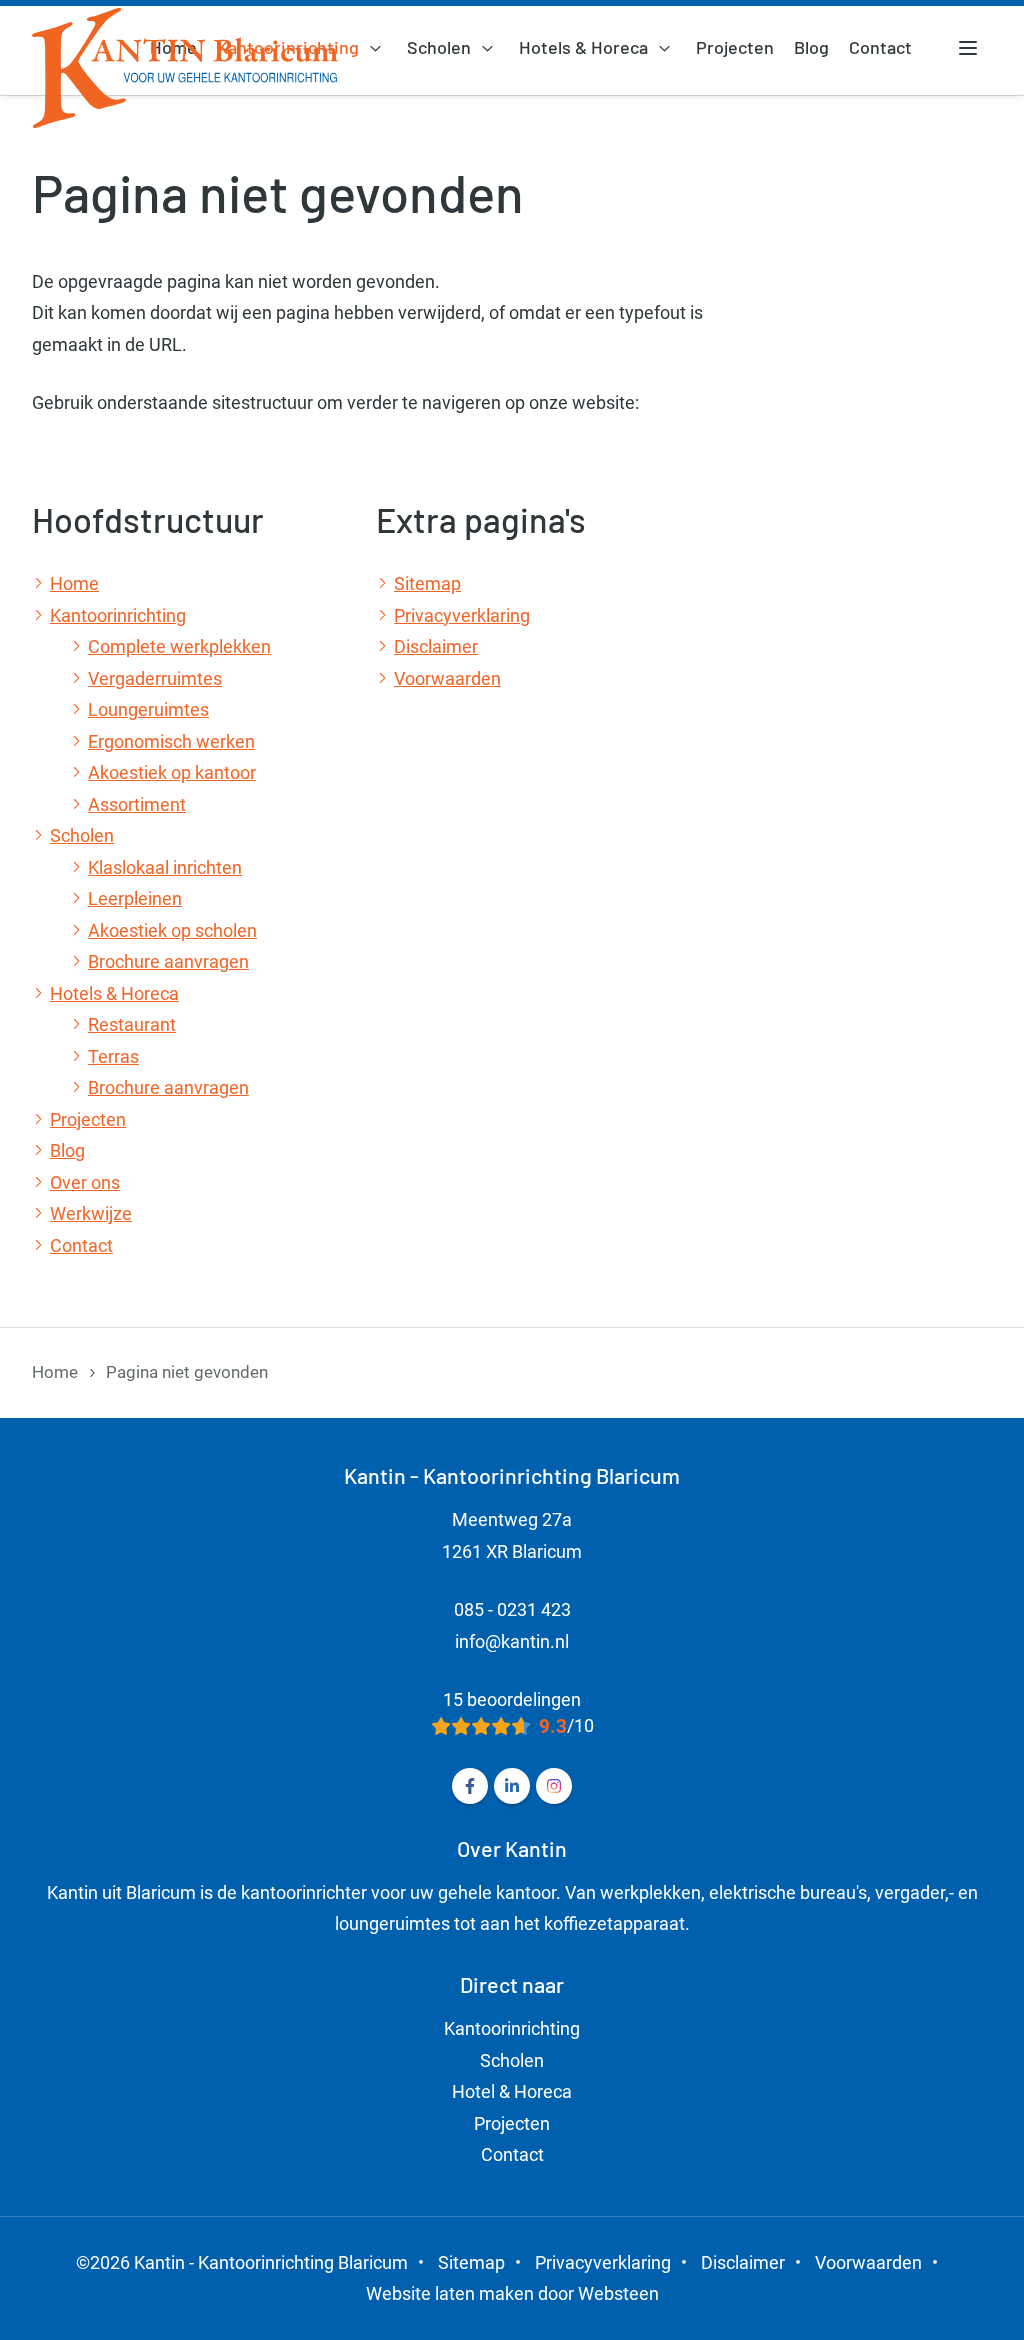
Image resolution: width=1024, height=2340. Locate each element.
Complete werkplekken (179, 646)
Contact (880, 47)
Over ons (85, 1182)
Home (74, 583)
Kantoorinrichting (118, 615)
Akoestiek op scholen (172, 930)
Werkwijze (91, 1213)
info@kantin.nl (512, 1641)
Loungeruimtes (148, 709)
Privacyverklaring (462, 615)
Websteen (618, 2293)
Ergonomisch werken (171, 741)
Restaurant (132, 1024)
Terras (113, 1056)
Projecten (735, 47)
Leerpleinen (135, 898)
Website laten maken (450, 2293)
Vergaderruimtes (155, 678)
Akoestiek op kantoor (172, 772)
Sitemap (427, 583)
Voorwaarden (447, 678)
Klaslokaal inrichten (165, 867)
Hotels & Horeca (583, 47)
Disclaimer (436, 646)
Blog (811, 47)
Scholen (439, 47)
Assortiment (137, 804)
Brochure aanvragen (168, 961)
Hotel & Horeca (512, 2091)
